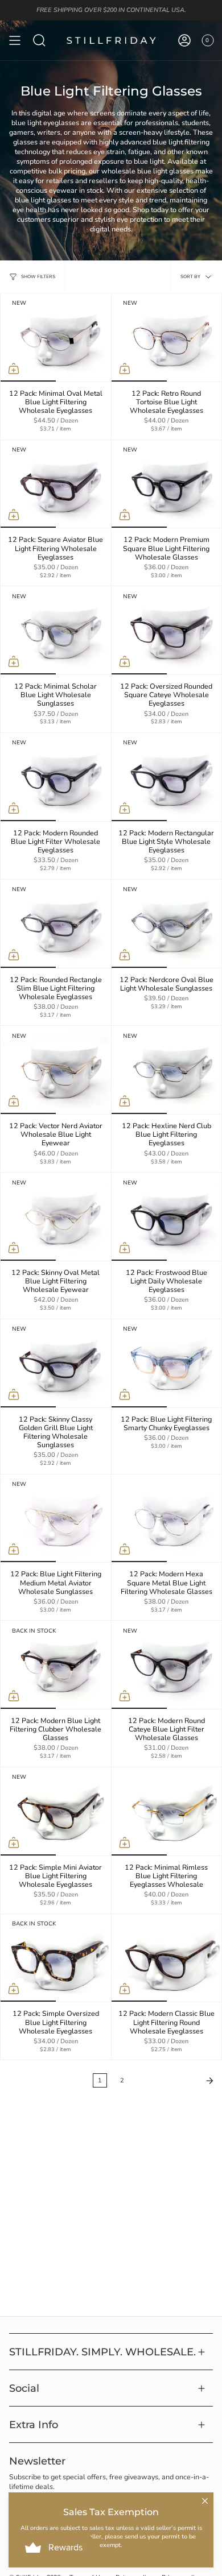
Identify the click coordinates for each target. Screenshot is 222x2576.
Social (24, 2388)
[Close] (205, 2501)
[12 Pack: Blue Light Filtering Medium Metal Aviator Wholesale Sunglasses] (56, 1519)
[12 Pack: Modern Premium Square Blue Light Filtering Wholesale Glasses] (167, 484)
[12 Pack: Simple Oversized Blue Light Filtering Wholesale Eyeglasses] (56, 1958)
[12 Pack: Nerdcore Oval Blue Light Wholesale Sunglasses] (167, 924)
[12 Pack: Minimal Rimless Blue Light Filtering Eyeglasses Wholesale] (167, 1811)
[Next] (176, 2081)
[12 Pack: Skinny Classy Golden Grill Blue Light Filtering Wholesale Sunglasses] (56, 1363)
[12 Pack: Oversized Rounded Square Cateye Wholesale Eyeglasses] (167, 630)
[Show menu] (15, 40)
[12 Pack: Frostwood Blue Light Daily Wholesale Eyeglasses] (167, 1217)
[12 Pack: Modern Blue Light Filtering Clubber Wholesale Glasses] (56, 1665)
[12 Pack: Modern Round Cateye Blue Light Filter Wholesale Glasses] (167, 1665)
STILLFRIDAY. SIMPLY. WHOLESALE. (102, 2352)
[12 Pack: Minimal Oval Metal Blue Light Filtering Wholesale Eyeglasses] (56, 337)
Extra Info (34, 2424)
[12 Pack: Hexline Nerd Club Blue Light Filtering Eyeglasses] (167, 1070)
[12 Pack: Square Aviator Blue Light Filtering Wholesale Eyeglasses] (56, 484)
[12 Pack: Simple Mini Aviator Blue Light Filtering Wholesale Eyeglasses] (56, 1811)
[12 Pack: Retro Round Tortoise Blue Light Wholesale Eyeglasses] (167, 337)
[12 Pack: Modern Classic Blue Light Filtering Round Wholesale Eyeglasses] (167, 1958)
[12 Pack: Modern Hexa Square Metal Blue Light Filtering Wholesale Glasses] (167, 1519)
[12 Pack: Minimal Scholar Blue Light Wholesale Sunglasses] (56, 630)
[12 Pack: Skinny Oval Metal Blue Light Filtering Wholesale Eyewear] (56, 1217)
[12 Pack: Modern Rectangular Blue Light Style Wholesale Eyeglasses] (167, 777)
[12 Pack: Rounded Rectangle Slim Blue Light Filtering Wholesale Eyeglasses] (56, 924)
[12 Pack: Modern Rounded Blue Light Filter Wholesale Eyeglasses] (56, 777)
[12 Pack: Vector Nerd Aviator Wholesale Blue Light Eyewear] (56, 1070)
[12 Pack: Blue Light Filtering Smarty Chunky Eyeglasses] (167, 1363)
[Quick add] (14, 368)
